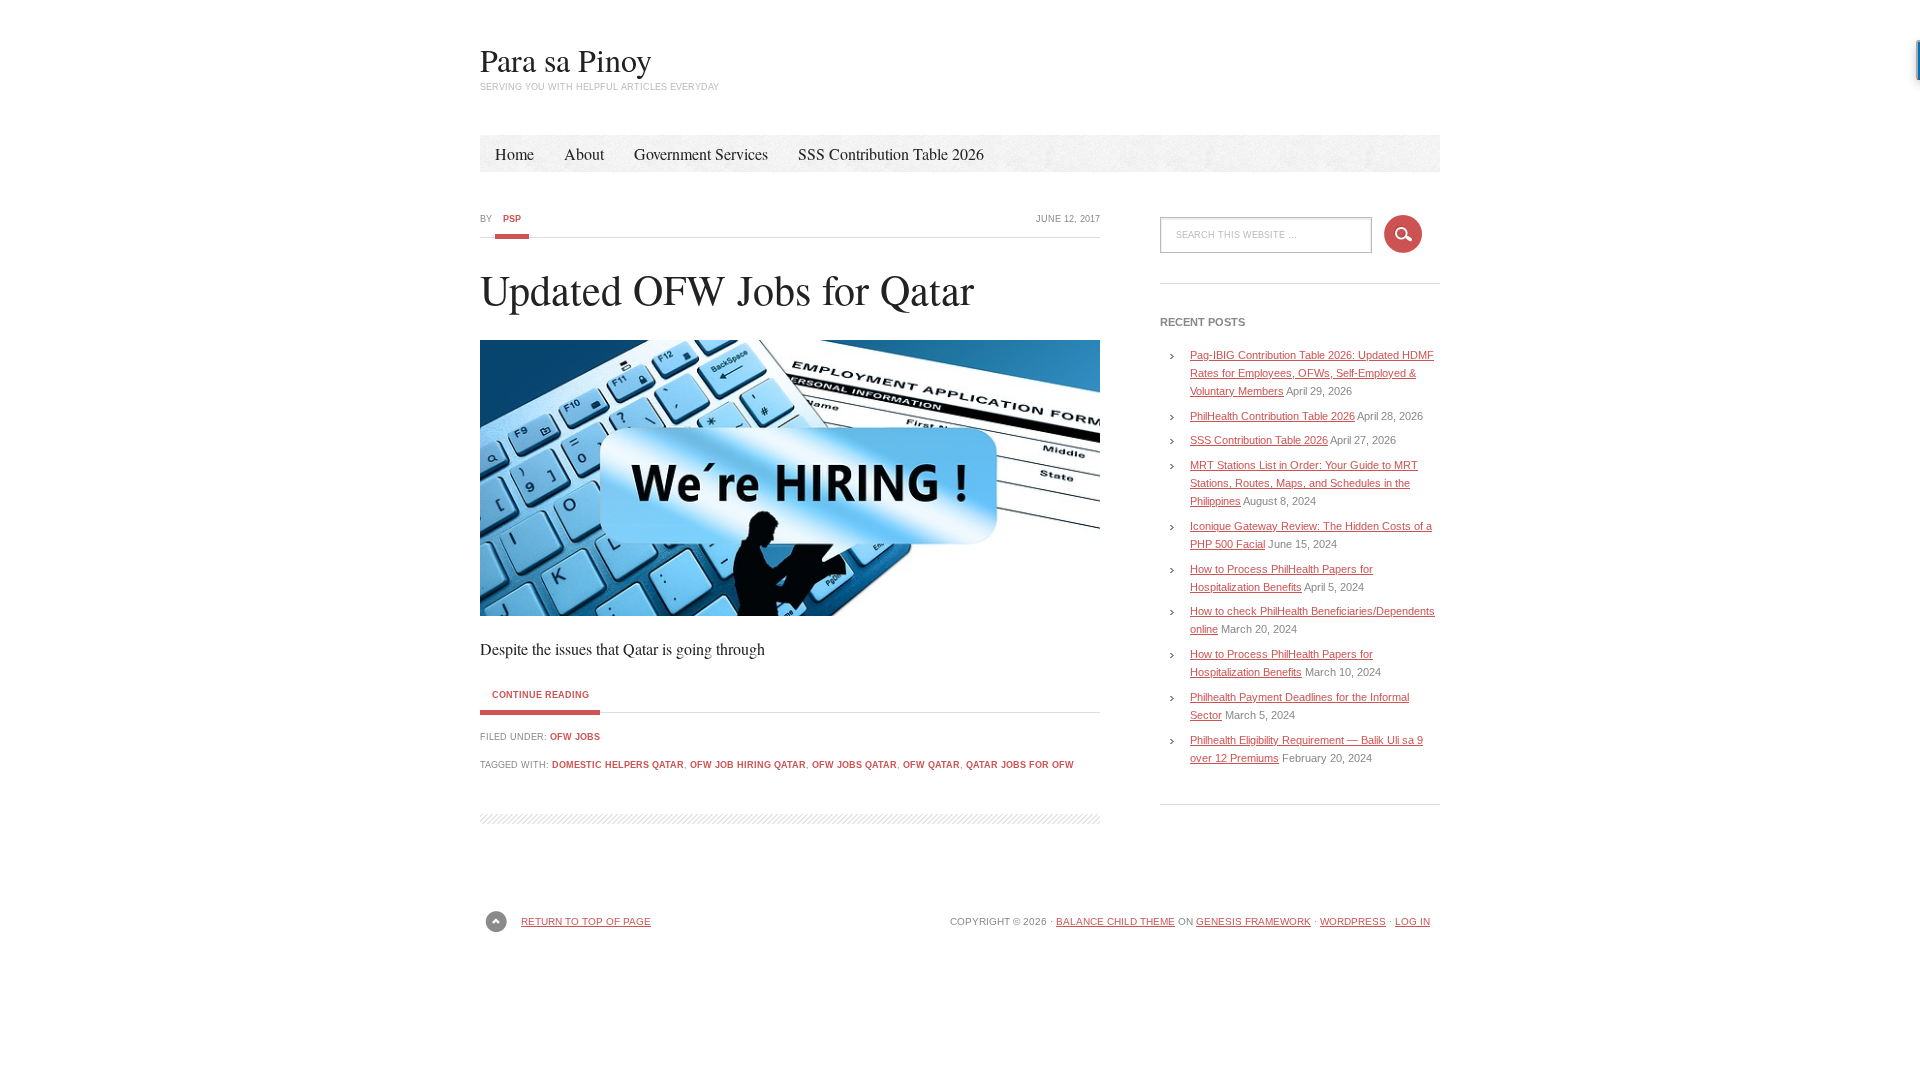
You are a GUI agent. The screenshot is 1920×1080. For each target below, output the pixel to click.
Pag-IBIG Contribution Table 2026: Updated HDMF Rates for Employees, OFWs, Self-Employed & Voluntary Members (1312, 373)
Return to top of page (586, 921)
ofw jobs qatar (854, 765)
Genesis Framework (1253, 921)
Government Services (701, 153)
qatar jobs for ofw (1020, 765)
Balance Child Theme (1115, 921)
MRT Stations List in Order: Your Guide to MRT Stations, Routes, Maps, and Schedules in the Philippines (1304, 483)
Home (514, 153)
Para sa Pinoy (566, 59)
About (584, 153)
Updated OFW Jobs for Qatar (727, 289)
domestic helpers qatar (618, 765)
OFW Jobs (575, 737)
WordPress (1353, 921)
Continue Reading (540, 695)
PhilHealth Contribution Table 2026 (1272, 416)
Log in (1412, 921)
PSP (512, 219)
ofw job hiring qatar (748, 765)
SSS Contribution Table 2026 (891, 153)
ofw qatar (931, 765)
